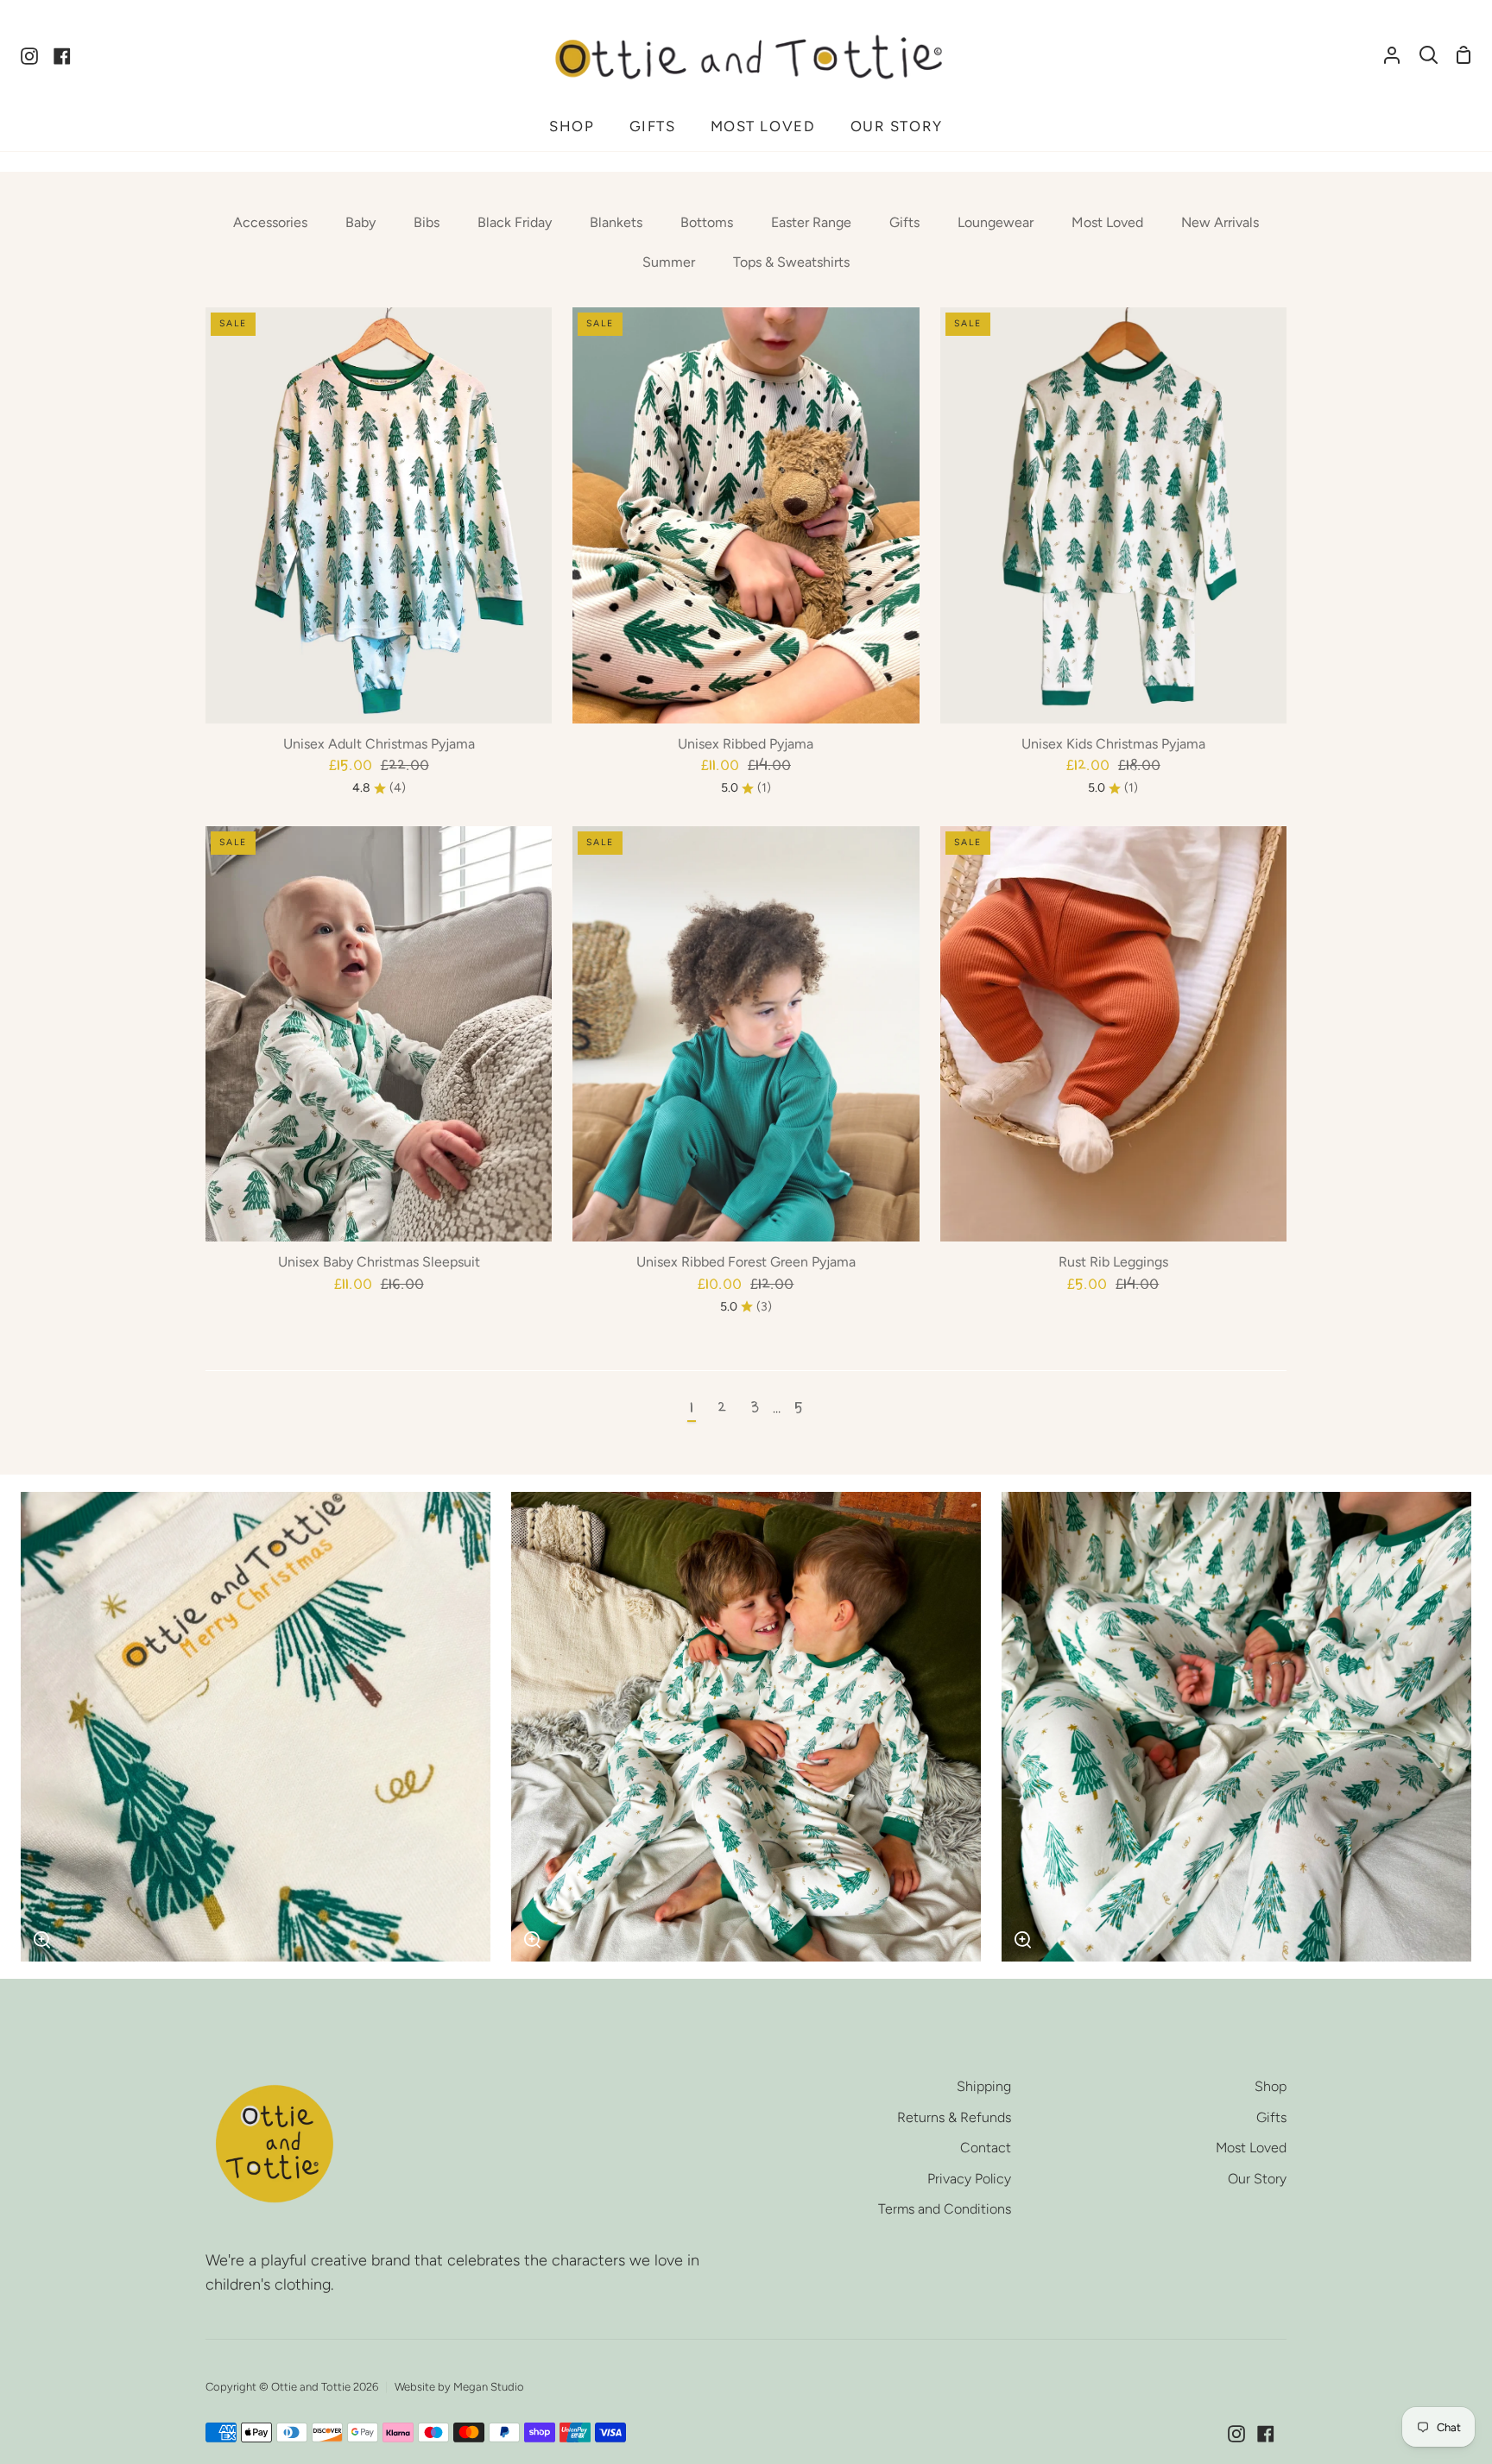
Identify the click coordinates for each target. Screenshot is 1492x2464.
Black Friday (515, 222)
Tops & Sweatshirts (791, 262)
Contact (986, 2148)
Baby (360, 222)
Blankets (616, 222)
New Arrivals (1220, 222)
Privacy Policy (969, 2179)
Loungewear (996, 222)
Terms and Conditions (945, 2209)
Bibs (427, 222)
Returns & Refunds (954, 2117)
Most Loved (1107, 222)
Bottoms (707, 222)
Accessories (270, 222)
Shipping (984, 2086)
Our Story (1257, 2179)
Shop (1271, 2086)
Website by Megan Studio (459, 2387)
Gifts (904, 222)
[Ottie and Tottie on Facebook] (1266, 2434)
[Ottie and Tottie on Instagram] (1236, 2434)
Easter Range (811, 222)
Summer (669, 262)
